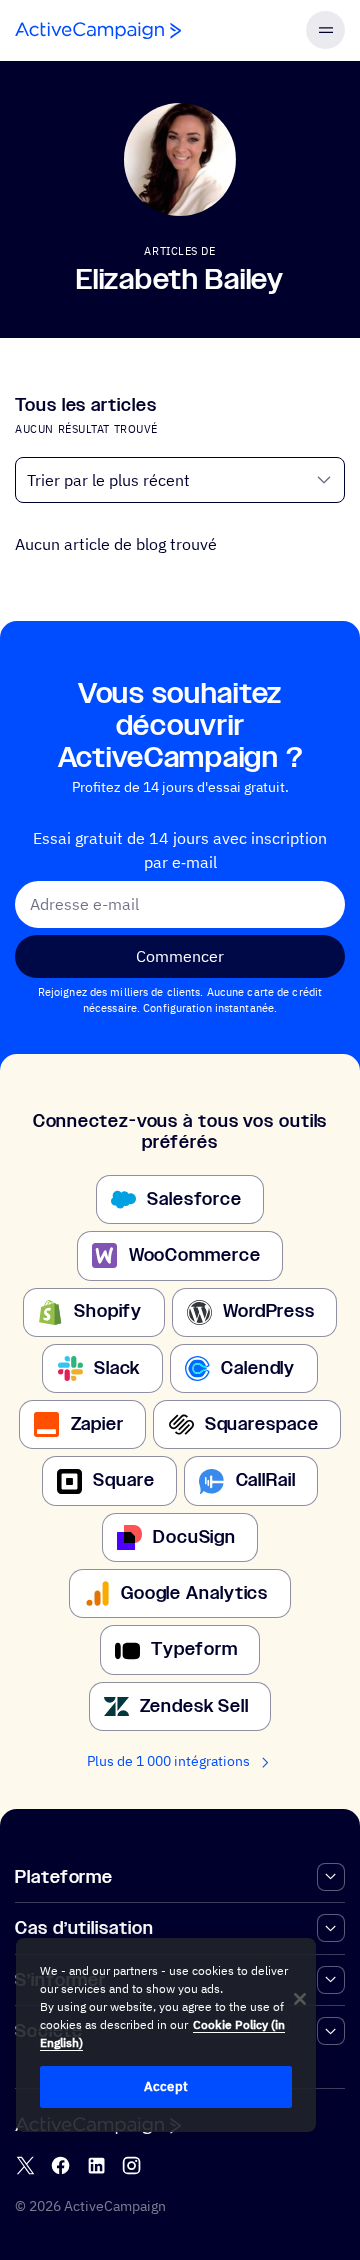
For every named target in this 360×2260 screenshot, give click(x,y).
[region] (166, 2035)
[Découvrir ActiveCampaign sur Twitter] (25, 2165)
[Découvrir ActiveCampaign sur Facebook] (60, 2165)
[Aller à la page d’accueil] (98, 30)
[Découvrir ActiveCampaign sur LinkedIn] (96, 2165)
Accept (166, 2086)
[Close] (300, 1999)
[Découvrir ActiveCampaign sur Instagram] (131, 2165)
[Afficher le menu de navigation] (325, 30)
